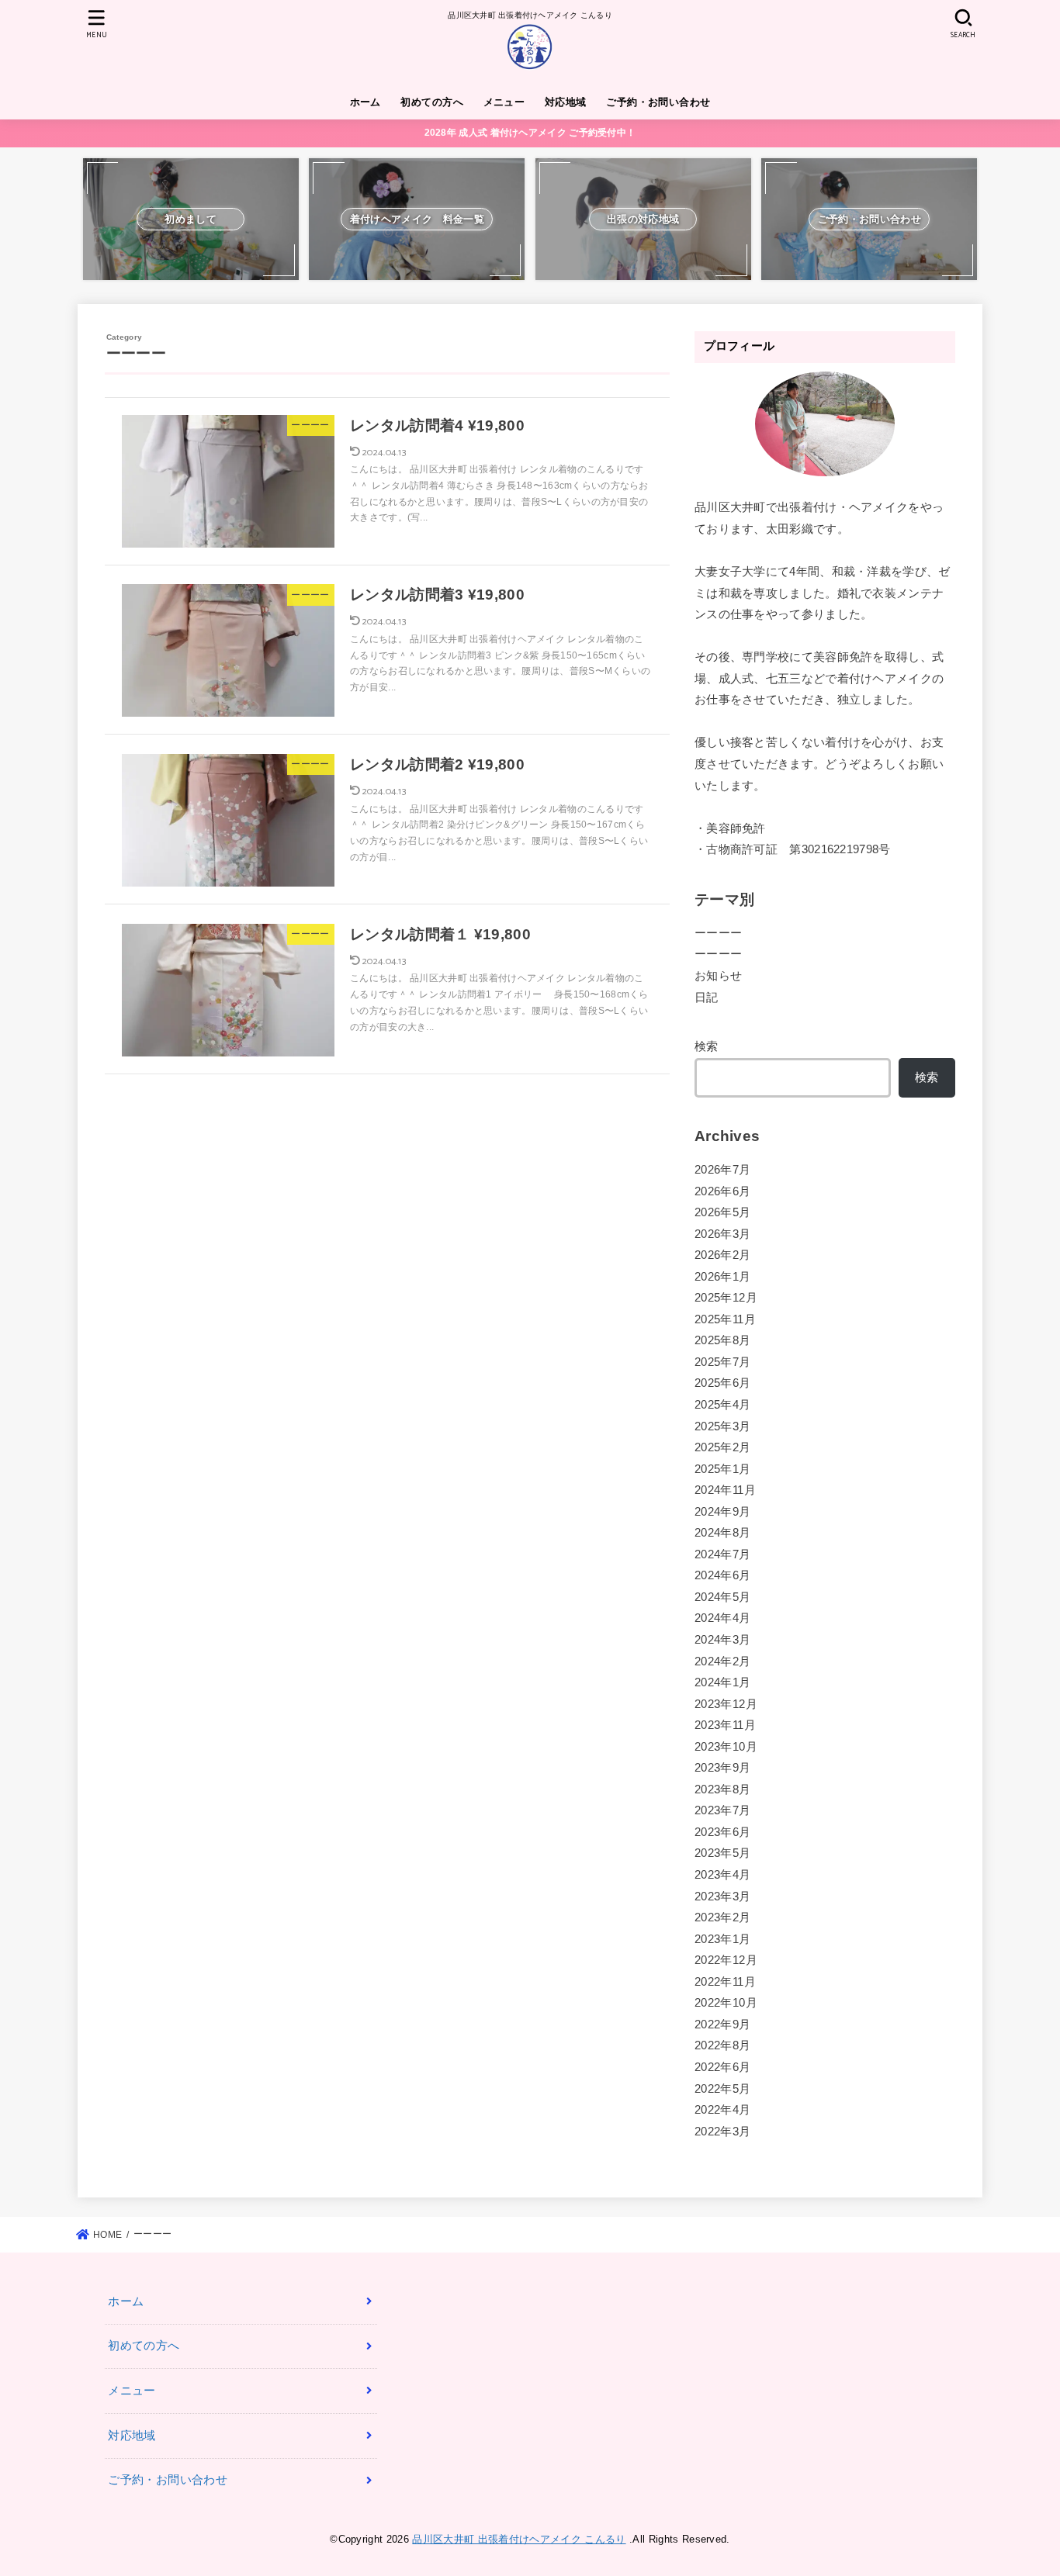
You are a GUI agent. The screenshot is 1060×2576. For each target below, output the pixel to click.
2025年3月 (723, 1426)
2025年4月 (723, 1405)
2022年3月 (723, 2132)
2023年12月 (726, 1704)
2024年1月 (723, 1682)
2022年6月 (723, 2067)
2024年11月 (725, 1490)
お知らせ (718, 976)
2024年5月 (723, 1597)
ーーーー (718, 933)
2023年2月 (723, 1917)
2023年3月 (723, 1897)
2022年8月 (723, 2045)
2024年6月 (723, 1575)
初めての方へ (431, 102)
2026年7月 (723, 1170)
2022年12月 (726, 1960)
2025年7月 (723, 1362)
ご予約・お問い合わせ (658, 102)
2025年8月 (723, 1340)
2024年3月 (723, 1640)
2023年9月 (723, 1768)
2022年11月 (725, 1982)
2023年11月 (725, 1725)
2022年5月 (723, 2089)
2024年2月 (723, 1661)
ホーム (365, 102)
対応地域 (566, 102)
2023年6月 (723, 1832)
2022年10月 (726, 2003)
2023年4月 (723, 1875)
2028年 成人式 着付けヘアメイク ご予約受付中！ (530, 133)
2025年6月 (723, 1383)
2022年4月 (723, 2110)
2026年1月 (723, 1277)
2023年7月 (723, 1810)
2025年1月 (723, 1469)
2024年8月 (723, 1533)
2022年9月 (723, 2024)
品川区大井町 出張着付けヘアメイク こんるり (519, 2539)
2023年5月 (723, 1853)
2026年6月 (723, 1191)
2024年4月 (723, 1618)
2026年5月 (723, 1212)
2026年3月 (723, 1234)
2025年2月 (723, 1447)
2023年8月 (723, 1789)
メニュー (504, 102)
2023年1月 (723, 1939)
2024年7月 (723, 1554)
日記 (707, 998)
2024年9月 (723, 1512)
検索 (707, 1046)
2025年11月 (725, 1319)
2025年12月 (726, 1298)
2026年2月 (723, 1255)
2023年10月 (726, 1747)
